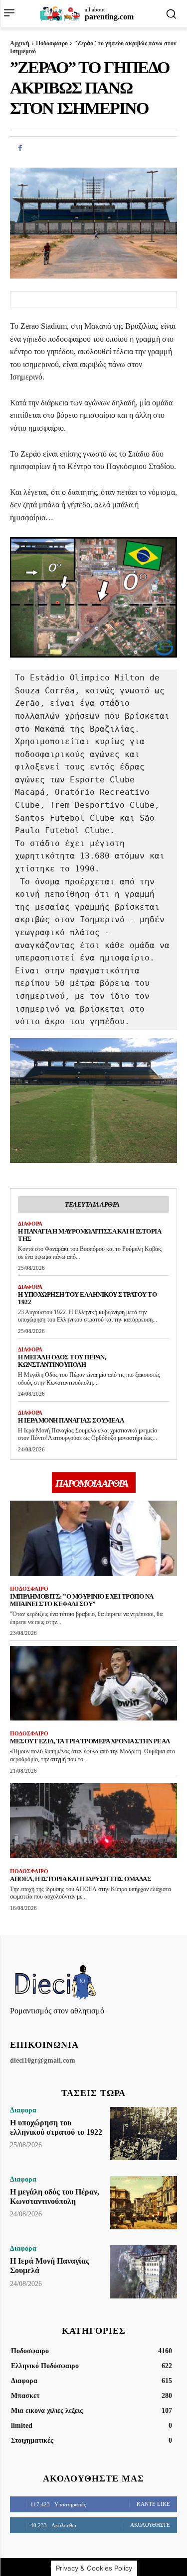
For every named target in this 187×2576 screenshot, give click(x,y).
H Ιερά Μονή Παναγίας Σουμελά (71, 1420)
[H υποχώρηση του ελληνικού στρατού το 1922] (144, 2134)
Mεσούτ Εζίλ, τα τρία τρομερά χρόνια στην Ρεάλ (90, 1741)
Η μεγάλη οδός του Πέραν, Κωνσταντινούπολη (62, 1361)
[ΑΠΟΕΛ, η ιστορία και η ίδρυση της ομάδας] (93, 1821)
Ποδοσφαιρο (52, 43)
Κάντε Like (153, 2504)
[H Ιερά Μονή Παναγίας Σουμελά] (144, 2272)
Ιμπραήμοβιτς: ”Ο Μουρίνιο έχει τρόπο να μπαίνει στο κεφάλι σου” (82, 1600)
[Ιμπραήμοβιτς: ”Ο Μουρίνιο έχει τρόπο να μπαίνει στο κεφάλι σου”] (93, 1538)
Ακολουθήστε (150, 2525)
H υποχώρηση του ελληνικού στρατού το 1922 (87, 1298)
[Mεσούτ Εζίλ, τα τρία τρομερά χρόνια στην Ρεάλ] (93, 1683)
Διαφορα (30, 1224)
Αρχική (20, 43)
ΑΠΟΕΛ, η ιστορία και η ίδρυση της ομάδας (81, 1879)
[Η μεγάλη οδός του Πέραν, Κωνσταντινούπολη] (144, 2203)
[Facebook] (20, 148)
